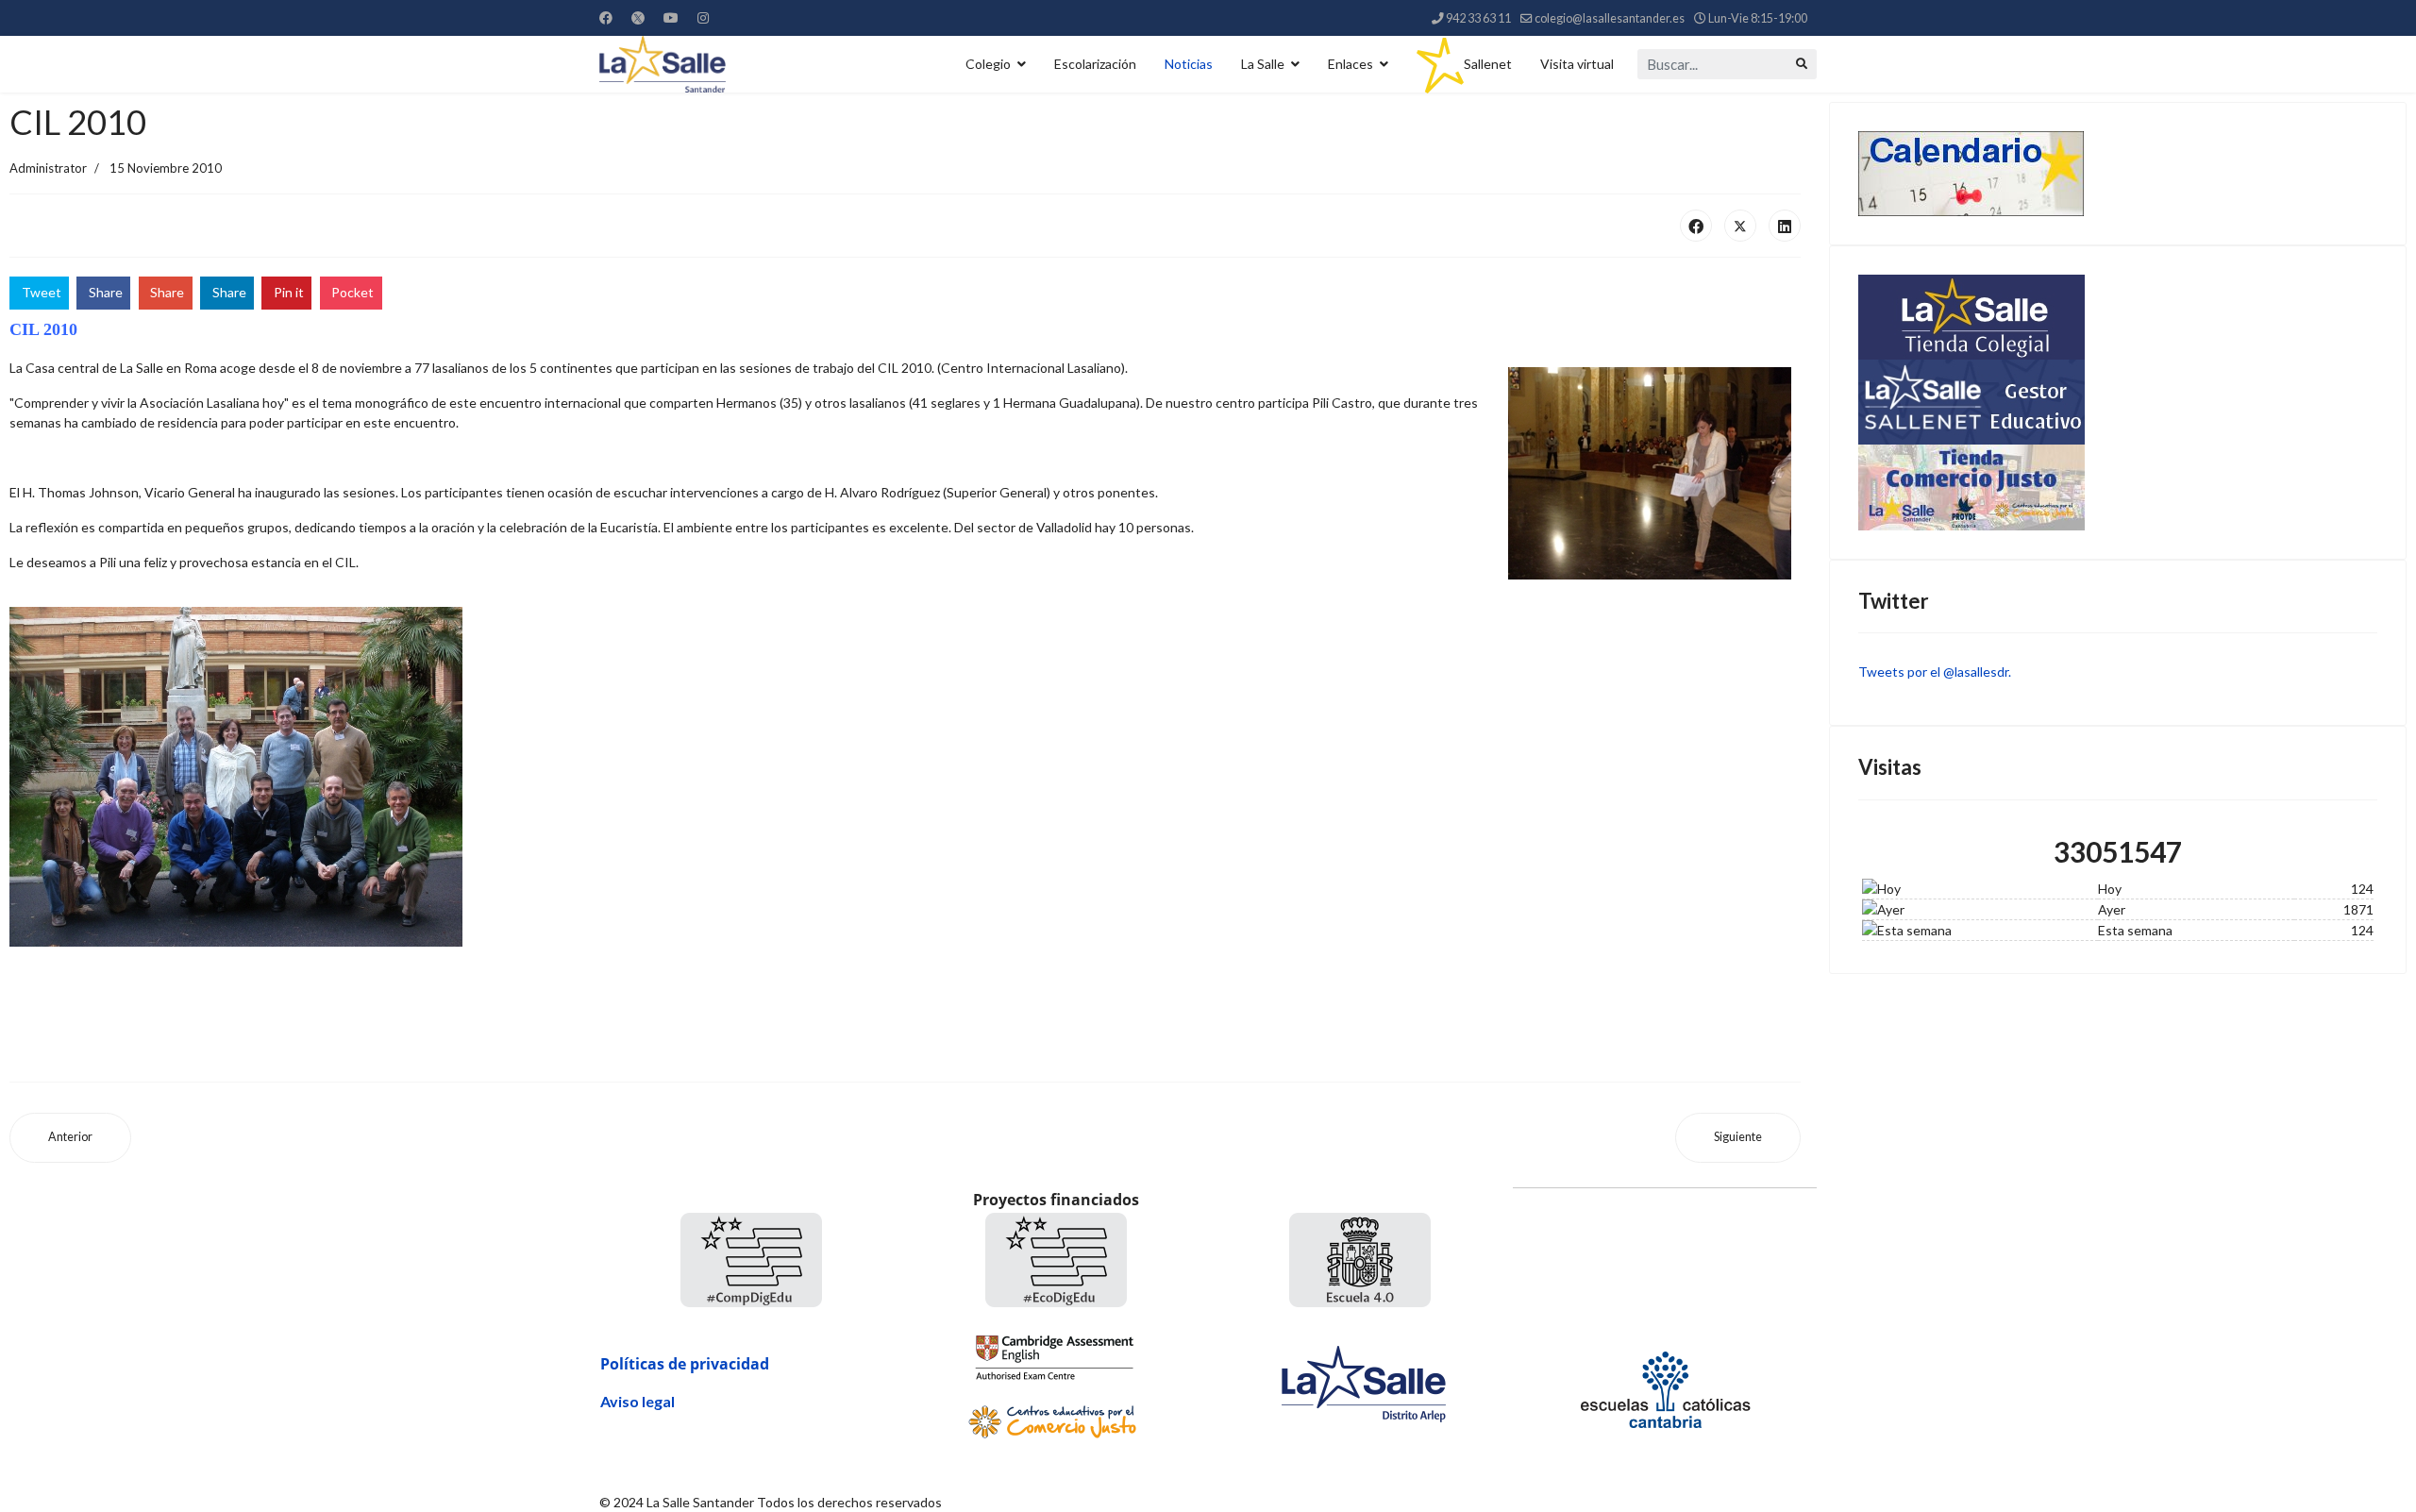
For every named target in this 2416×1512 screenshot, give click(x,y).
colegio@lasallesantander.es (1610, 18)
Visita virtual (1577, 64)
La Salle (1263, 64)
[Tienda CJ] (2118, 487)
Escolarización (1095, 64)
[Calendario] (2118, 174)
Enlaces (1351, 64)
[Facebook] (606, 17)
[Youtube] (671, 17)
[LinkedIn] (1785, 226)
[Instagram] (703, 17)
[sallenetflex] (2118, 402)
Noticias (1189, 64)
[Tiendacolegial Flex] (2118, 317)
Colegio (988, 64)
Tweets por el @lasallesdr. (1935, 672)
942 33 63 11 (1478, 18)
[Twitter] (638, 17)
